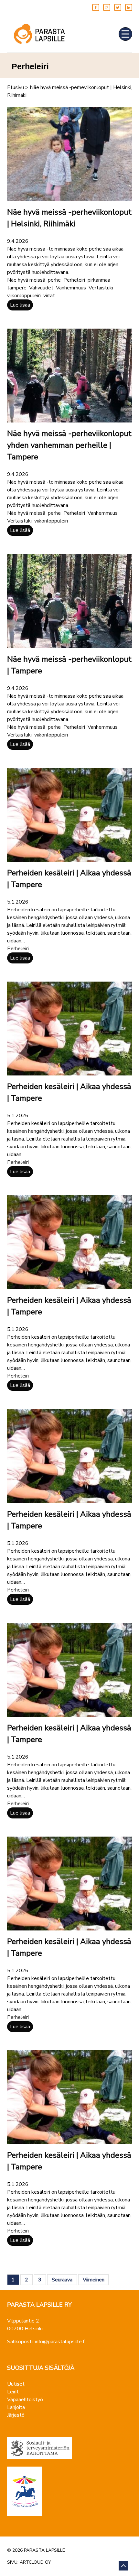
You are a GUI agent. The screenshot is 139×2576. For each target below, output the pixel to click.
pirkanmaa (99, 280)
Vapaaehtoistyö (25, 2400)
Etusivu (16, 87)
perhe (54, 280)
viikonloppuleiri (24, 296)
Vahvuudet (41, 288)
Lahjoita (16, 2407)
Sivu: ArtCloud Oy (29, 2562)
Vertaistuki (101, 288)
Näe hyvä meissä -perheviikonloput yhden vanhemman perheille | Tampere (69, 445)
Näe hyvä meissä (26, 280)
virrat (49, 296)
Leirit (13, 2392)
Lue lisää (20, 305)
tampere (17, 288)
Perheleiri (74, 280)
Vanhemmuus (71, 288)
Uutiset (16, 2384)
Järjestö (16, 2415)
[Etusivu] (39, 34)
